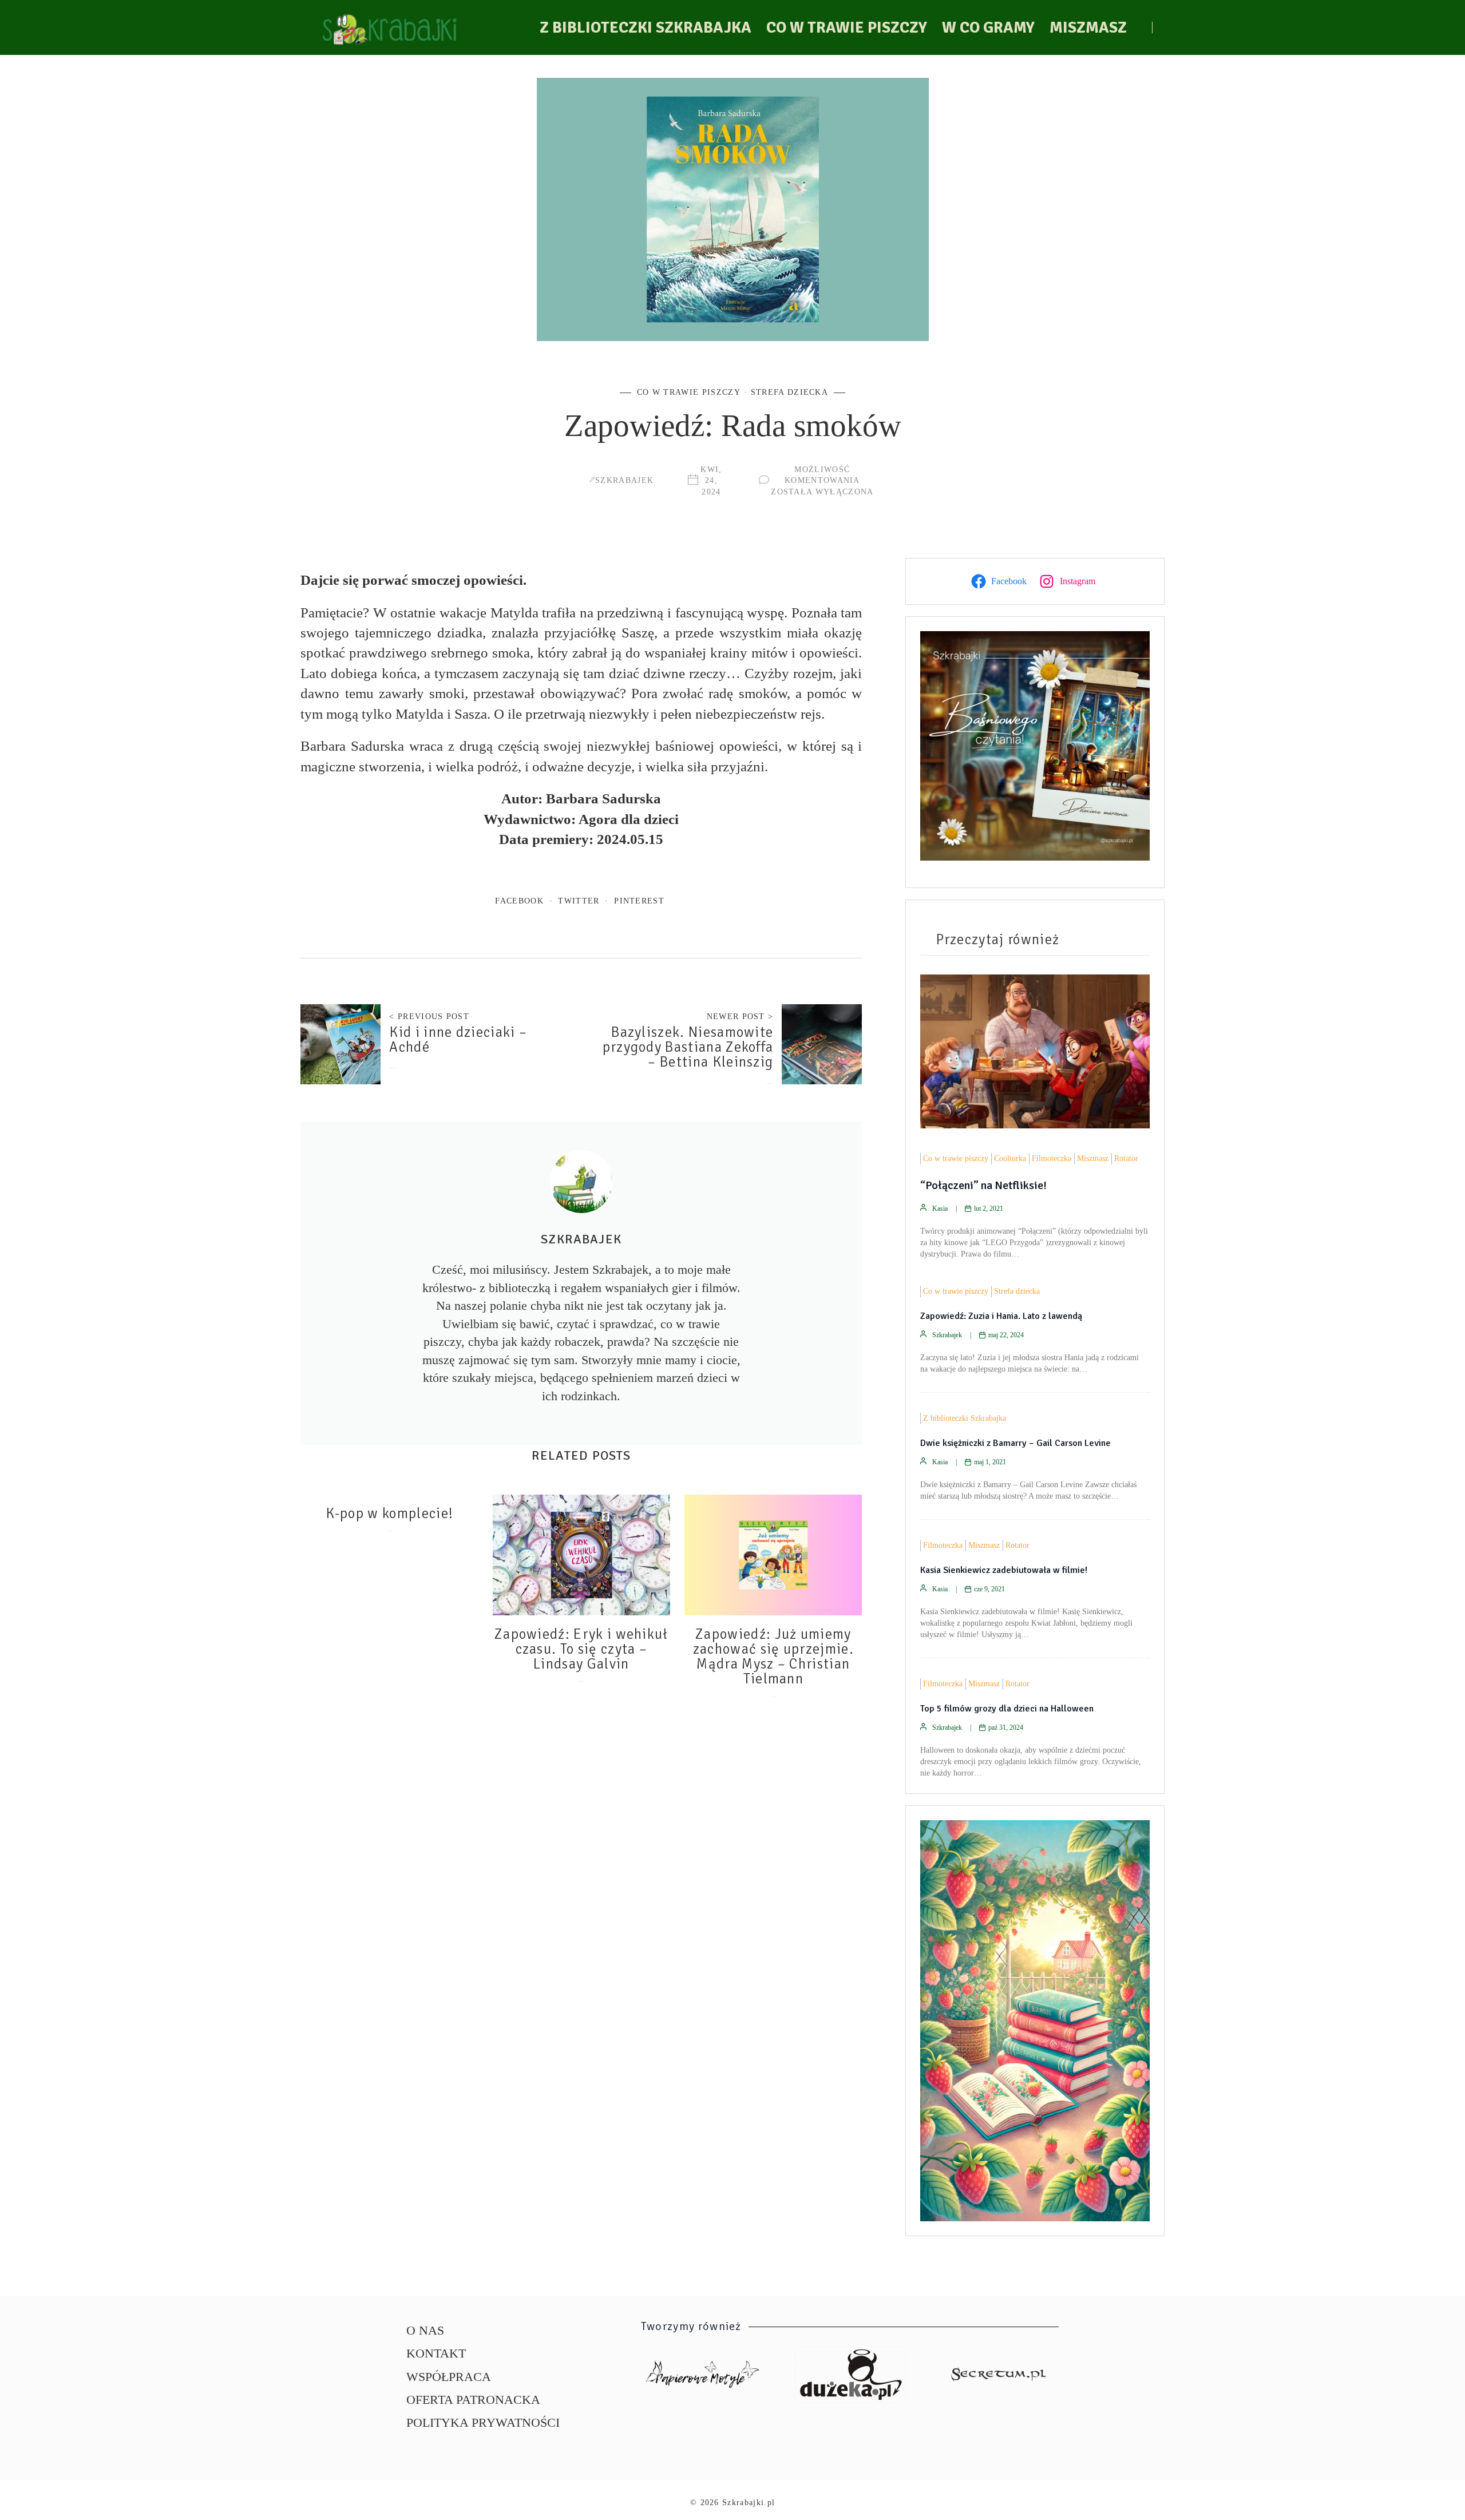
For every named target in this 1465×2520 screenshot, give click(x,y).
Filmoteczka (1052, 1158)
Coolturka (1010, 1158)
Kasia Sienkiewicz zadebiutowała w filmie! (1004, 1570)
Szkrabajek (624, 480)
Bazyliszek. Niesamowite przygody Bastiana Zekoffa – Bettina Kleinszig (688, 1047)
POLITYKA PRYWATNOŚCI (483, 2422)
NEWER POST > (740, 1016)
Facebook (519, 901)
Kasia (940, 1209)
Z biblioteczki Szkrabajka (646, 27)
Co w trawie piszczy (847, 27)
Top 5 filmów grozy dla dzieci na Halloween (1007, 1709)
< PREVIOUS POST (429, 1016)
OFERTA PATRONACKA (473, 2400)
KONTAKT (436, 2353)
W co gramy (988, 27)
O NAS (425, 2330)
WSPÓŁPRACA (449, 2377)
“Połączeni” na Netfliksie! (983, 1185)
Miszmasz (1088, 27)
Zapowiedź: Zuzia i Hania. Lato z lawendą (1001, 1316)
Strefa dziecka (789, 392)
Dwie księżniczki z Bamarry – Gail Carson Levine (1015, 1443)
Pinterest (639, 901)
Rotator (1126, 1158)
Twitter (579, 901)
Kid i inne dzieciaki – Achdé (458, 1040)
